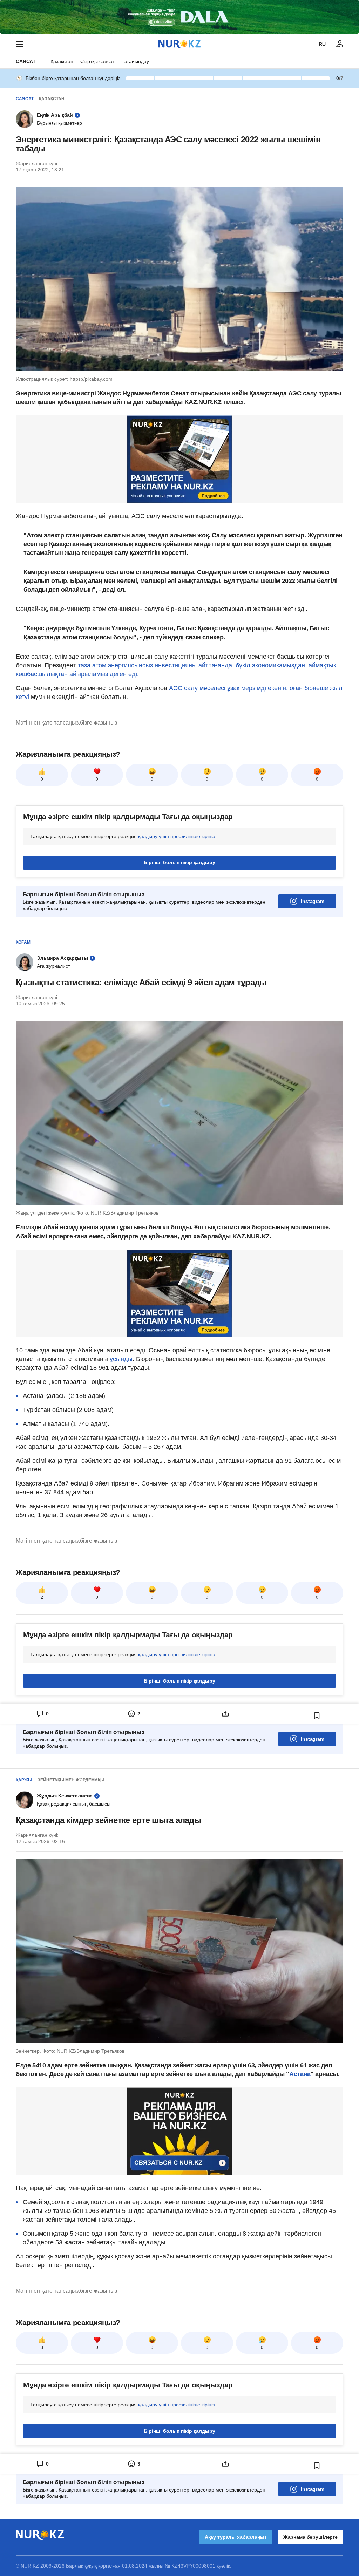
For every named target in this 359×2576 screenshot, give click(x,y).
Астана (300, 2074)
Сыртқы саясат (97, 61)
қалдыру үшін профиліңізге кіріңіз (176, 836)
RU (322, 44)
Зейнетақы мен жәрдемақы (71, 1780)
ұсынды (121, 1359)
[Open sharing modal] (225, 1714)
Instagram (313, 901)
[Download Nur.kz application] (179, 17)
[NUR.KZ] (179, 44)
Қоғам (23, 942)
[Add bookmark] (317, 1715)
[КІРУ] (340, 44)
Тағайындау (135, 61)
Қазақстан (62, 61)
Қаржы (24, 1780)
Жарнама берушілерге (310, 2537)
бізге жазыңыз (99, 723)
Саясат (26, 61)
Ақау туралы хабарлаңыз (236, 2537)
